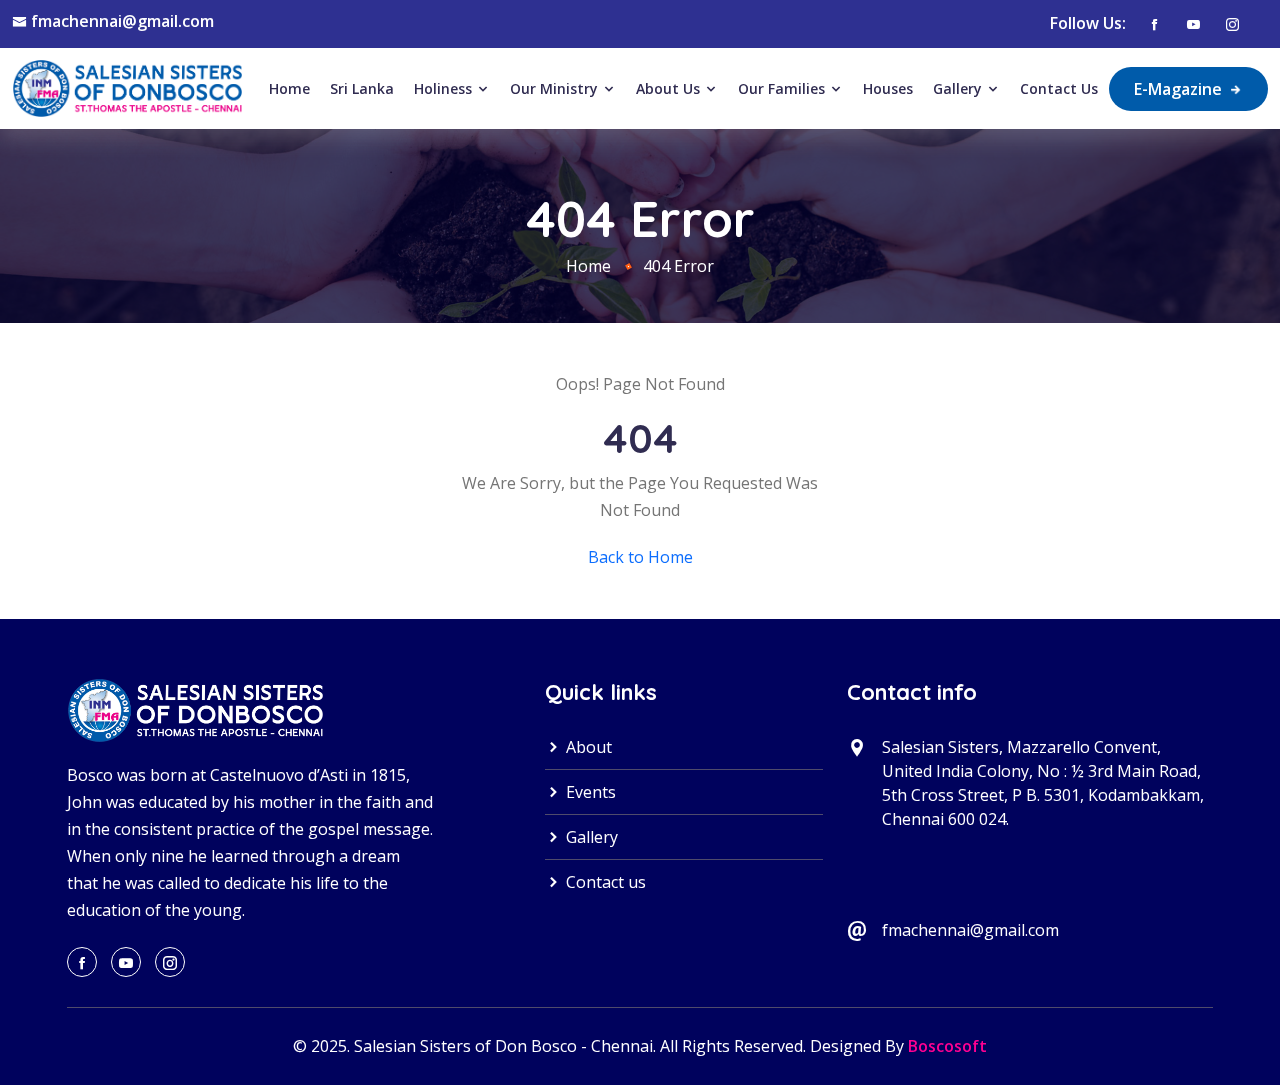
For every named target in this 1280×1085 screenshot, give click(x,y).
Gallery (959, 88)
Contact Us (1059, 88)
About (587, 747)
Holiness (445, 88)
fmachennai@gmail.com (122, 21)
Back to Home (640, 557)
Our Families (783, 88)
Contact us (604, 882)
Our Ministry (556, 88)
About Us (670, 88)
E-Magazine (1180, 89)
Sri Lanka (362, 88)
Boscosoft (947, 1046)
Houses (888, 88)
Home (289, 88)
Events (589, 792)
